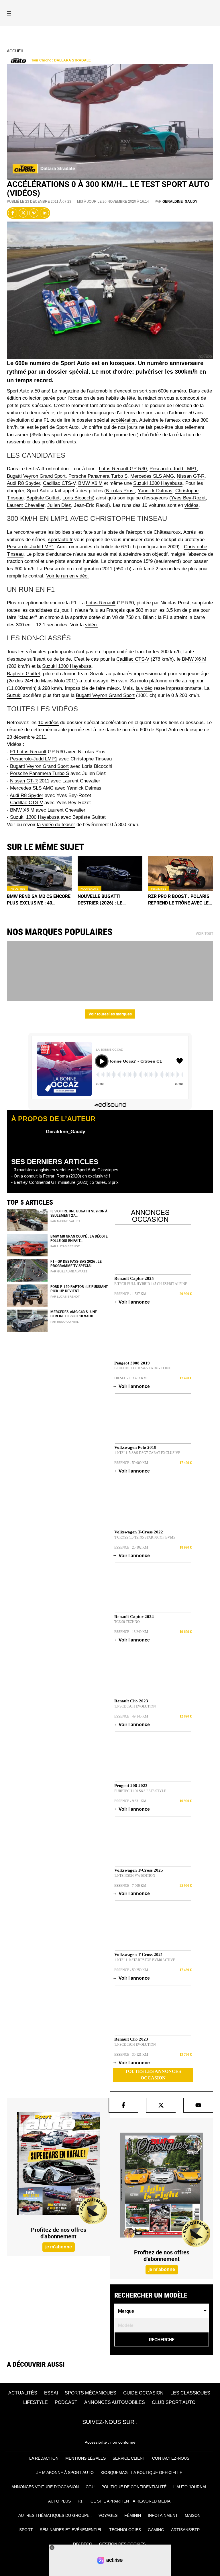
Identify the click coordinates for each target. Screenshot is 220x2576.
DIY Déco (83, 2544)
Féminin (133, 2515)
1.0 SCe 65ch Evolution (135, 1706)
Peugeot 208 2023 (131, 1786)
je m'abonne (59, 2247)
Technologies (125, 2530)
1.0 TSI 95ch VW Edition (135, 1876)
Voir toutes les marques (110, 1014)
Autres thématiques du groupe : (55, 2515)
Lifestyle (36, 2402)
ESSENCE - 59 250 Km (131, 1970)
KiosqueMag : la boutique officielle (141, 2473)
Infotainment (163, 2515)
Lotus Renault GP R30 (123, 469)
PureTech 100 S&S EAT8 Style (140, 1791)
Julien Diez (59, 505)
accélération (124, 420)
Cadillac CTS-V (59, 483)
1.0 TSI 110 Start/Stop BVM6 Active (145, 1960)
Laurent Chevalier (26, 505)
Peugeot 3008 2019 (132, 1363)
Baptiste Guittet (43, 498)
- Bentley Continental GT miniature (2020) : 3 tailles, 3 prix (65, 1182)
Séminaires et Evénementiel (71, 2530)
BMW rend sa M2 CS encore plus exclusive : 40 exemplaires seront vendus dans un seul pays (39, 900)
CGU (90, 2487)
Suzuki (14, 695)
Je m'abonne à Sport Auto (65, 2473)
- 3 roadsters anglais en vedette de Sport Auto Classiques (65, 1170)
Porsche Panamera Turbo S (98, 476)
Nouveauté (90, 889)
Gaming (156, 2530)
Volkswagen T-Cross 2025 (139, 1870)
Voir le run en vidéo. (67, 576)
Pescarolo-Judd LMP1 (173, 469)
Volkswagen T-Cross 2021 (139, 1955)
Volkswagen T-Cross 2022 (139, 1532)
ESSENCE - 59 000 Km (131, 1463)
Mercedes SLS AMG (152, 476)
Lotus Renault (101, 603)
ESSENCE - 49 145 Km (131, 1716)
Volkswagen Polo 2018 (135, 1447)
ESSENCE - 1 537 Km (130, 1294)
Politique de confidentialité (134, 2487)
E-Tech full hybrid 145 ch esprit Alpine (151, 1284)
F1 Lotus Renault (28, 752)
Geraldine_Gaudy (180, 202)
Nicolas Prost (120, 491)
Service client (129, 2458)
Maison (193, 2515)
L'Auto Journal (190, 2487)
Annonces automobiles (115, 2402)
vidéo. (92, 625)
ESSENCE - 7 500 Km (130, 1886)
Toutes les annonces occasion (153, 2075)
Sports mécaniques (91, 2393)
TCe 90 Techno (127, 1622)
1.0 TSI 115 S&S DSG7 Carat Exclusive (147, 1453)
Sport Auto (18, 391)
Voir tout (204, 934)
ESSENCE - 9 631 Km (130, 1801)
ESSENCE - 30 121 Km (131, 2055)
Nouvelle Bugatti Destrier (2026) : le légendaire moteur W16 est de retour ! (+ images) (108, 900)
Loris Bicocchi (78, 498)
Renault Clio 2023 (131, 1701)
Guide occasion (143, 2393)
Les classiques (190, 2393)
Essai (51, 2393)
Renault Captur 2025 (134, 1278)
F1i (81, 2501)
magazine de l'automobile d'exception (98, 391)
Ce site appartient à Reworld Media (130, 2501)
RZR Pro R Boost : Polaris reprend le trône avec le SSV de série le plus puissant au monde (179, 900)
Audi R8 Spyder (23, 483)
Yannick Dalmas (155, 491)
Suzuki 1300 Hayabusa (158, 483)
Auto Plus (59, 2501)
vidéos (191, 505)
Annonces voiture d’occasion (45, 2487)
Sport (26, 2530)
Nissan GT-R (191, 476)
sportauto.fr (60, 540)
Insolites (17, 889)
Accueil (15, 51)
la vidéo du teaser (56, 825)
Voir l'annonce (132, 1302)
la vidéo (144, 688)
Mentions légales (86, 2458)
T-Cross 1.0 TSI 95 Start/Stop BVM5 (145, 1537)
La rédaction (44, 2458)
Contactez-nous (171, 2458)
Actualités (23, 2393)
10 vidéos (48, 723)
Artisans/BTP (185, 2530)
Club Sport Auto (174, 2402)
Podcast (66, 2402)
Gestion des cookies (122, 2544)
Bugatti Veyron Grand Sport (36, 476)
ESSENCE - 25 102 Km (131, 1547)
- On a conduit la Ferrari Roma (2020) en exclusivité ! (61, 1176)
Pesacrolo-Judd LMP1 (34, 759)
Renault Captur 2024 (134, 1617)
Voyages (108, 2515)
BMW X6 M (90, 483)
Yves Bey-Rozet (188, 498)
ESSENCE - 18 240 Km (131, 1632)
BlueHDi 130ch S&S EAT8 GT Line (143, 1368)
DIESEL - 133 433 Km (130, 1378)
